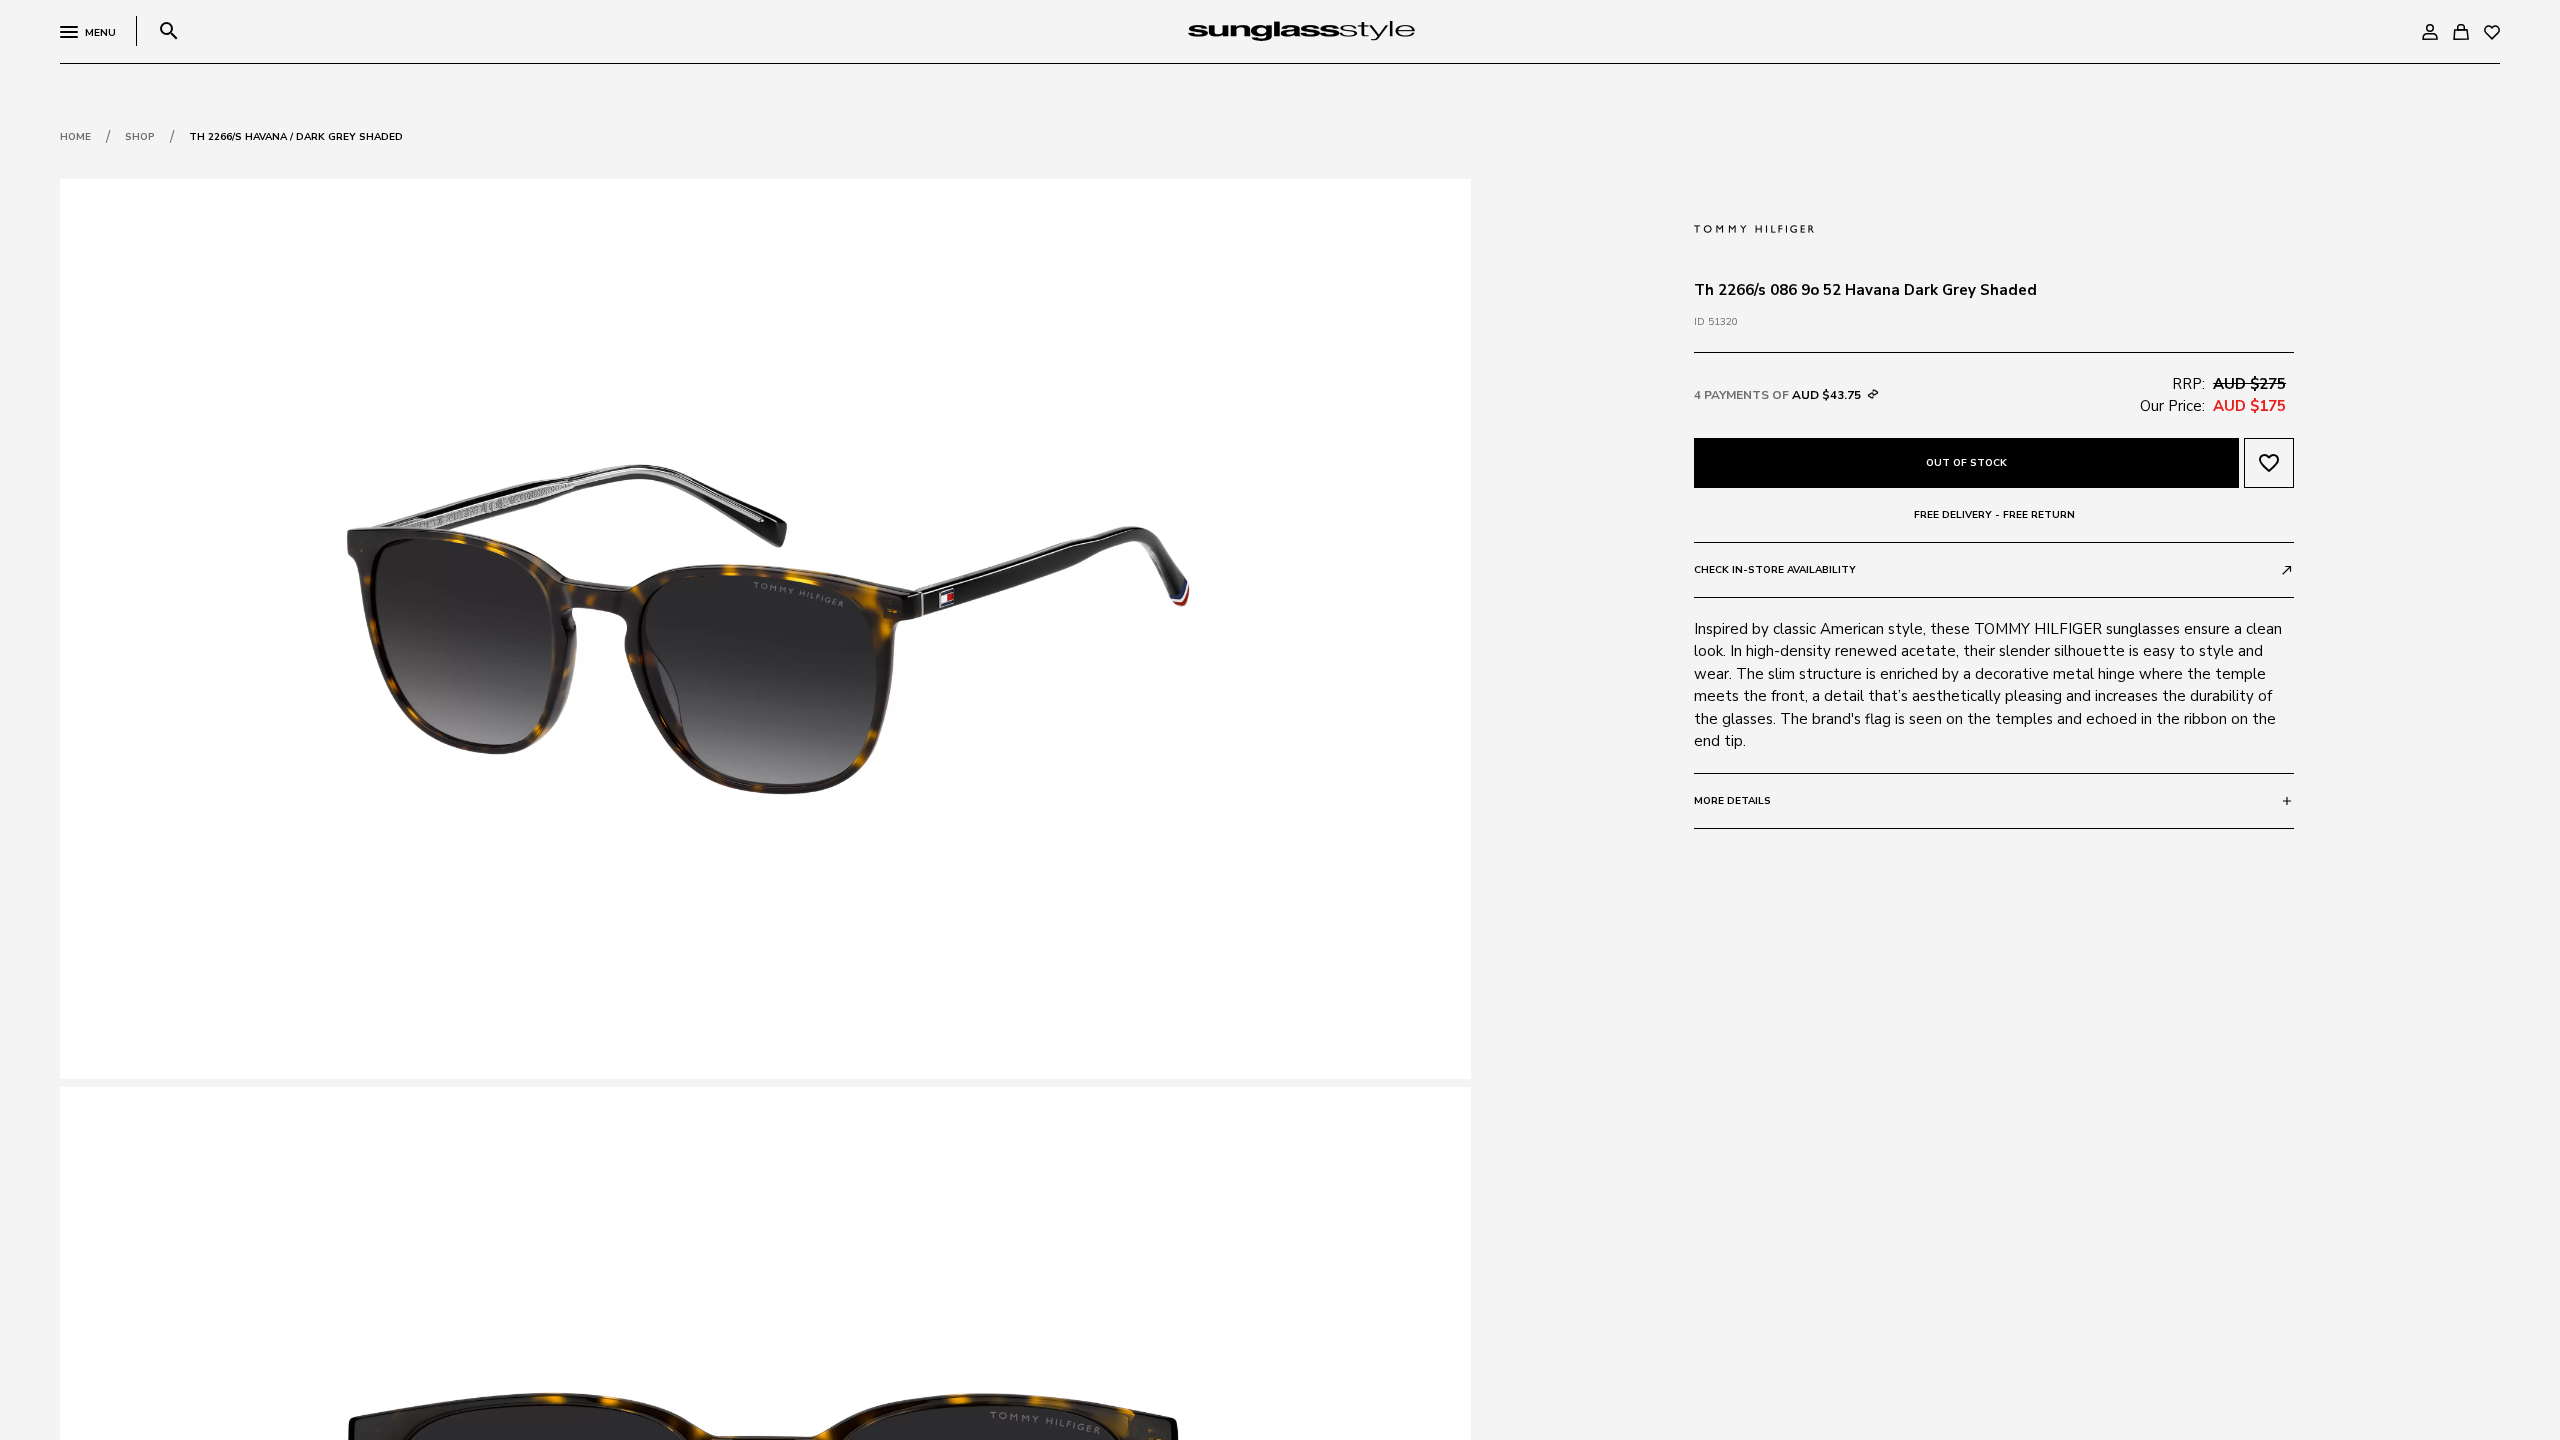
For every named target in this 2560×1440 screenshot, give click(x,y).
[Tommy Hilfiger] (1754, 227)
